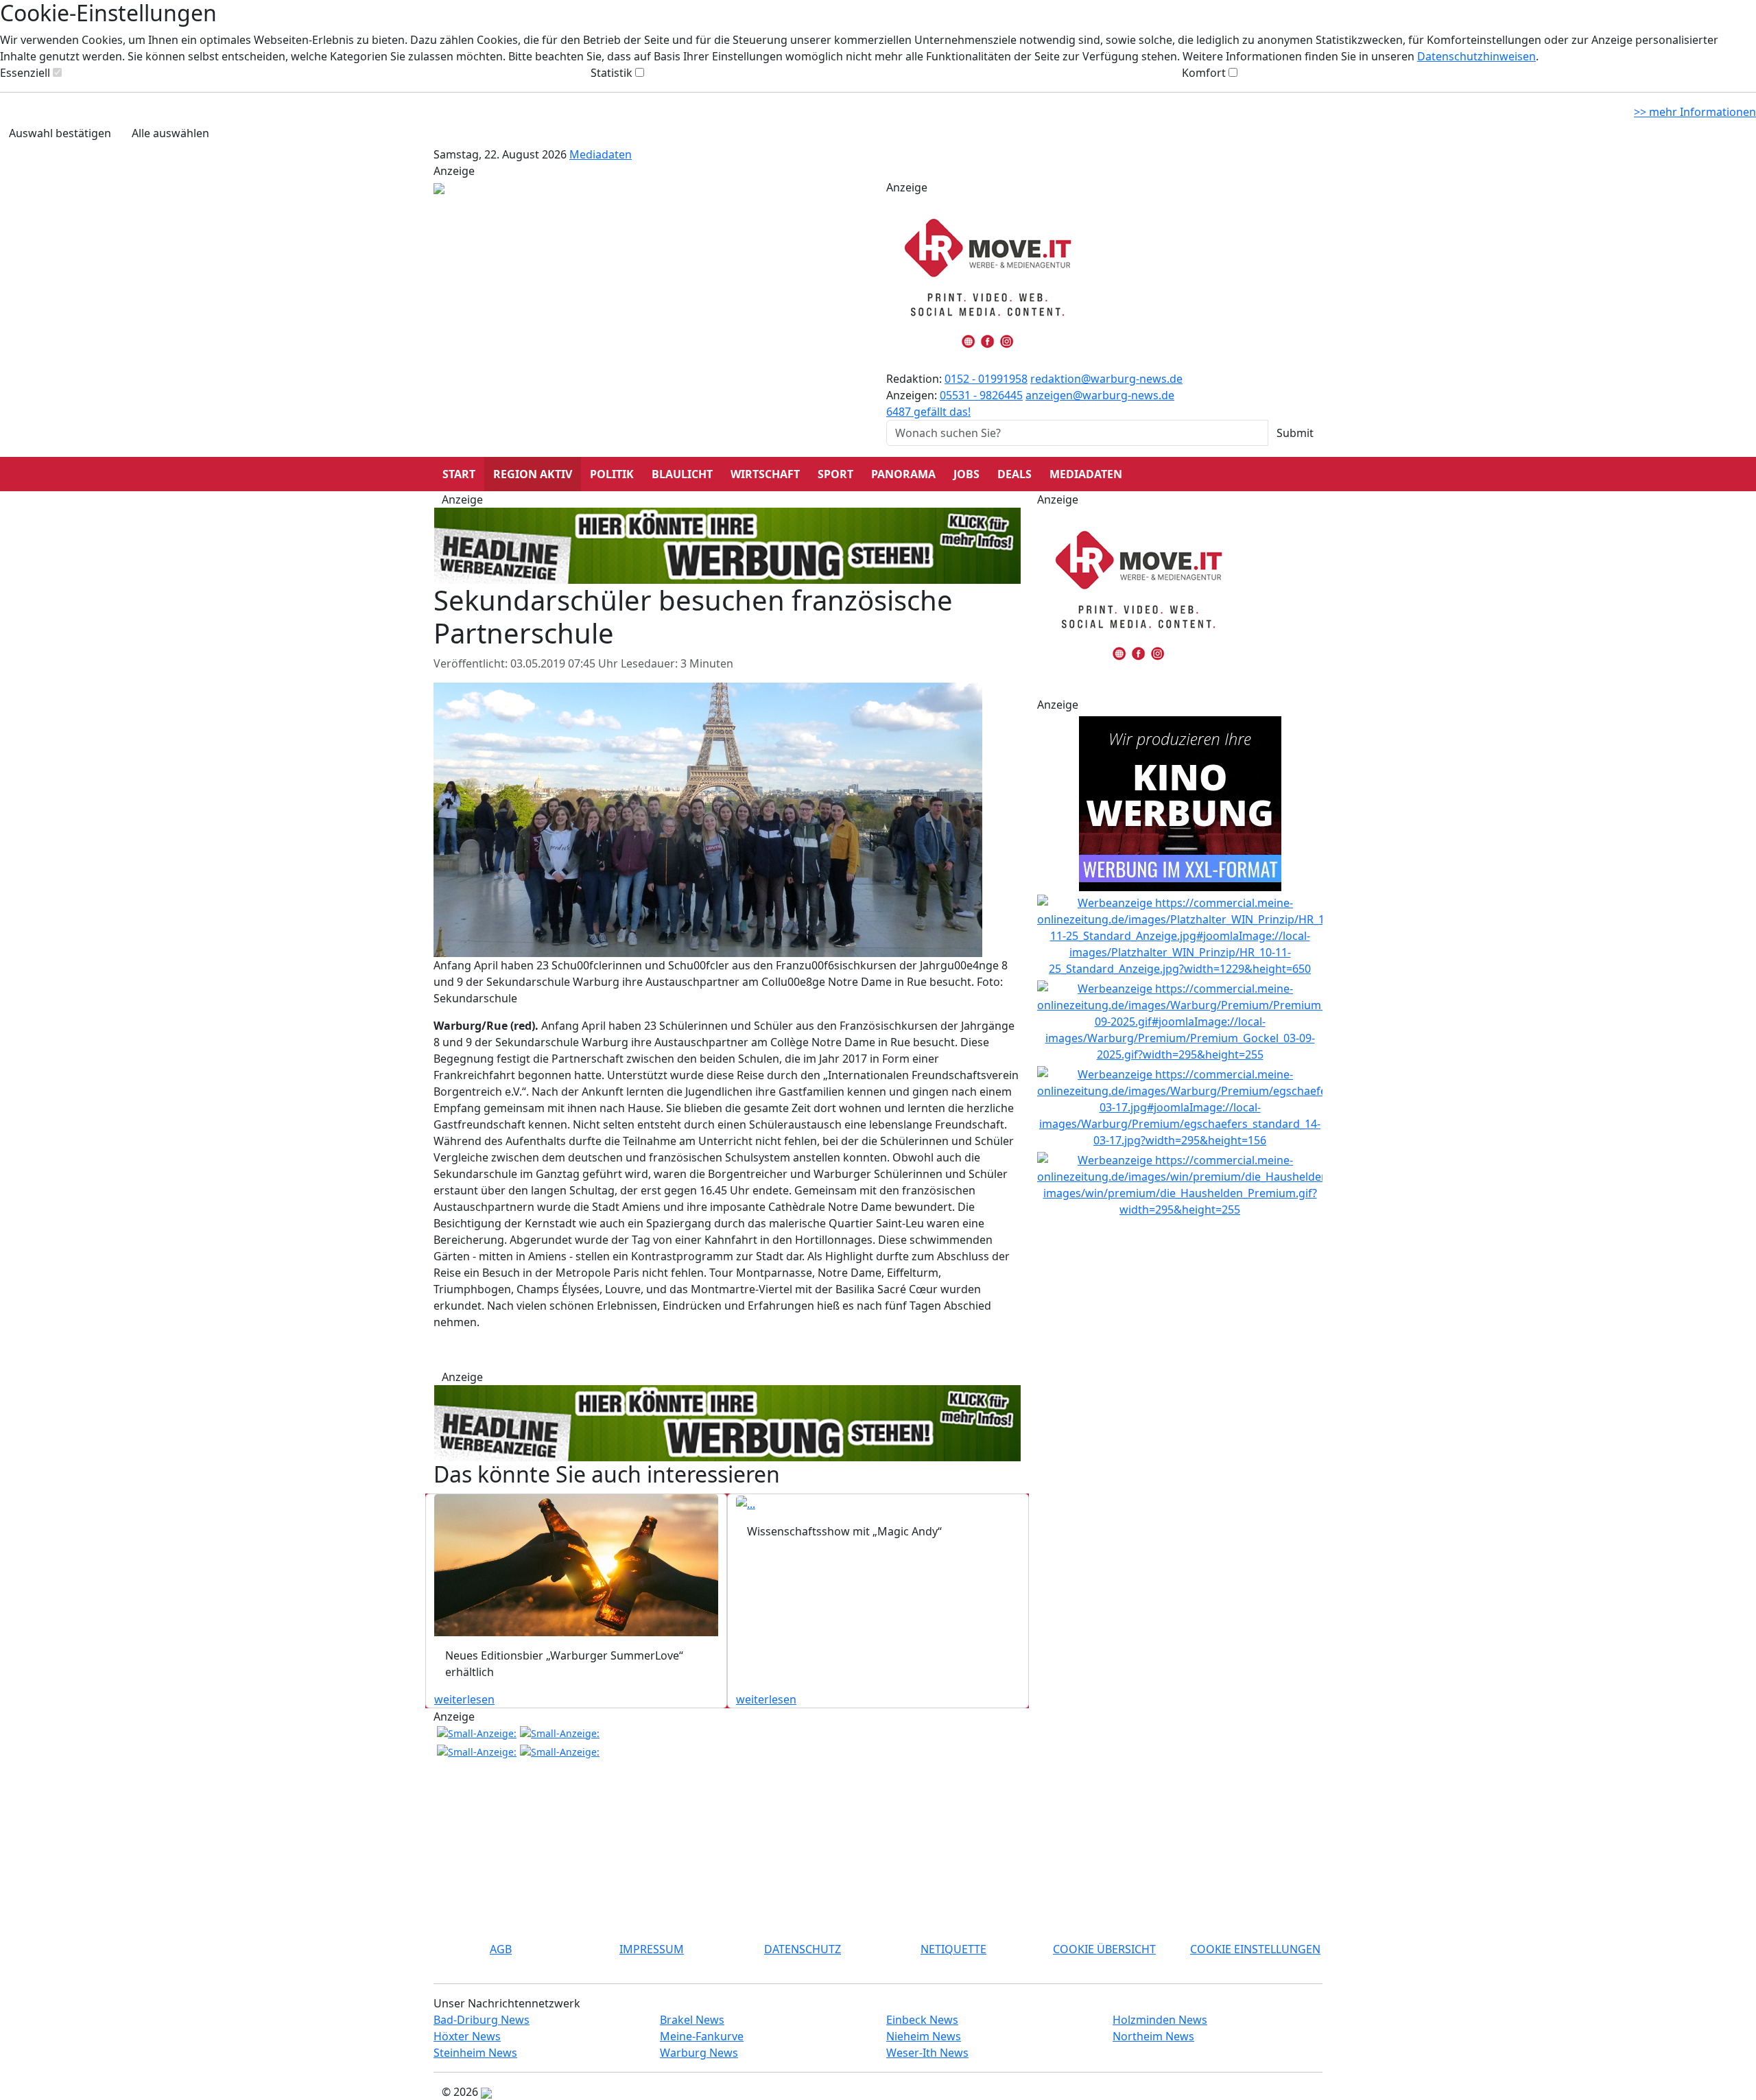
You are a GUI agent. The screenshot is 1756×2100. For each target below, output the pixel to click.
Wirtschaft (765, 474)
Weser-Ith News (927, 2053)
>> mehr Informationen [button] (1695, 112)
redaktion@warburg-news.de (1106, 379)
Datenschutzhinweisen (1476, 56)
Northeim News (1153, 2036)
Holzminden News (1160, 2020)
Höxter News (467, 2036)
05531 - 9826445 (981, 395)
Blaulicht (682, 474)
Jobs (966, 474)
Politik (612, 474)
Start (459, 474)
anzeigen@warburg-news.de (1100, 395)
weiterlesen (464, 1699)
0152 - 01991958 (986, 379)
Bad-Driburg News (482, 2020)
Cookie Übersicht (1104, 1949)
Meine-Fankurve (702, 2036)
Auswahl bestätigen (60, 133)
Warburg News (699, 2053)
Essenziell (25, 73)
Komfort (1204, 73)
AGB (501, 1949)
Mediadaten (601, 154)
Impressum (652, 1949)
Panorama (903, 474)
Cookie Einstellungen (1255, 1949)
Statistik (612, 73)
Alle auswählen (170, 133)
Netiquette (953, 1949)
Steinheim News (475, 2053)
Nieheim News (924, 2036)
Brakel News (692, 2020)
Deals (1015, 474)
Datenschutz (803, 1949)
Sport (835, 474)
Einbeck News (922, 2020)
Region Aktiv (533, 474)
